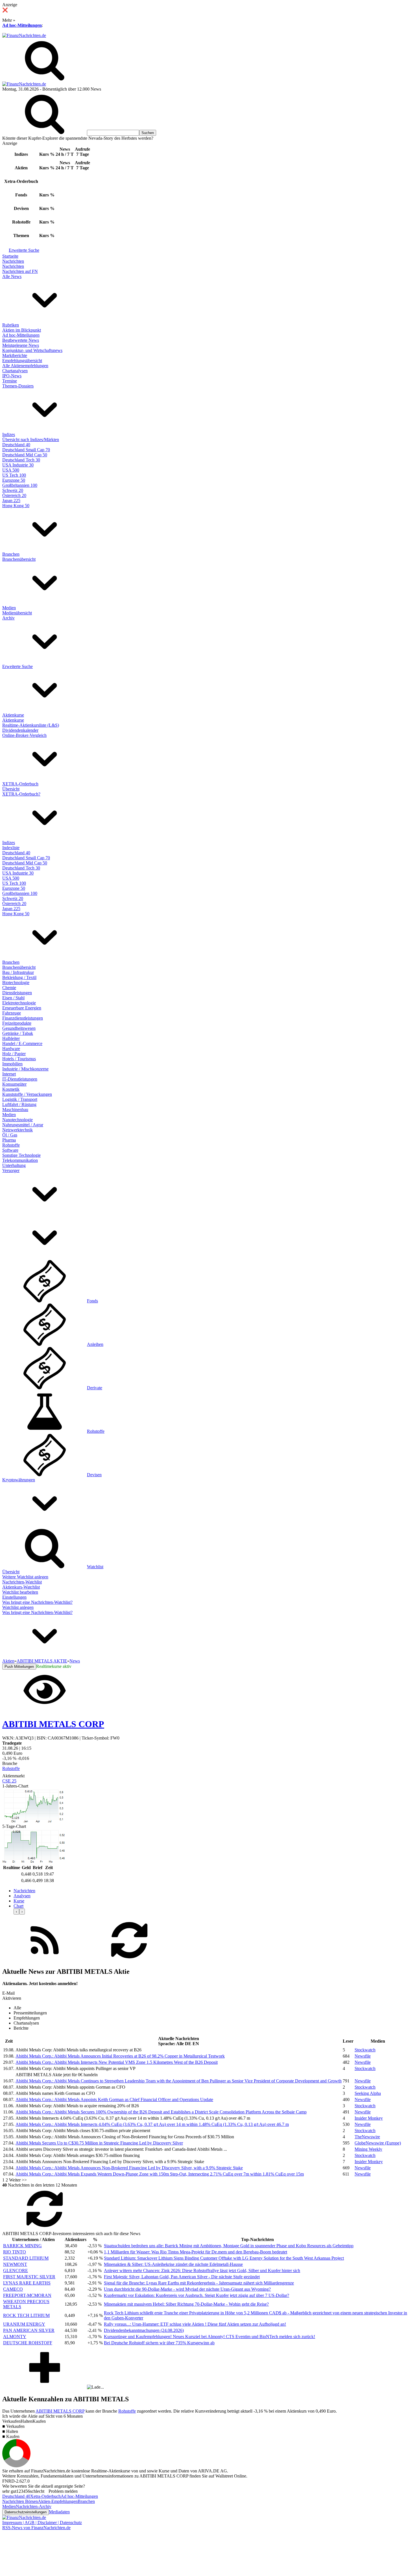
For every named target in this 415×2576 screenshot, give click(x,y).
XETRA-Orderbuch (20, 784)
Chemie (9, 988)
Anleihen (95, 1344)
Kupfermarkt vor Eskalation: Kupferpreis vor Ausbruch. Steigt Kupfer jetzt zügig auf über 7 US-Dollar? (196, 2295)
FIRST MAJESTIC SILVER (29, 2277)
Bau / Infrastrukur (18, 972)
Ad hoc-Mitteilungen (22, 25)
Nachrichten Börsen (20, 2501)
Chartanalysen (15, 371)
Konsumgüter (14, 1084)
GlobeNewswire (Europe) (378, 2143)
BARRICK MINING (22, 2246)
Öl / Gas (10, 1135)
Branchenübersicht (19, 559)
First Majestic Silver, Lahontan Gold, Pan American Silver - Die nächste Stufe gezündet (182, 2277)
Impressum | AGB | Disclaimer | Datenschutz (42, 2523)
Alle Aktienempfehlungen (25, 366)
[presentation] (16, 1912)
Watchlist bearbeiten (20, 1592)
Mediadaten (59, 2512)
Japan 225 (11, 500)
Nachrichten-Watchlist (22, 1582)
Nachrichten (13, 261)
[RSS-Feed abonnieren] (45, 1960)
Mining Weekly (368, 2149)
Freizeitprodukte (17, 1023)
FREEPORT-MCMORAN (27, 2295)
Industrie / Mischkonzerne (25, 1069)
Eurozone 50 (14, 480)
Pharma (9, 1140)
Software (10, 1150)
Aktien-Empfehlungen (58, 2501)
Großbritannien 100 (20, 485)
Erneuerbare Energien (22, 1008)
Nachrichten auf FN (20, 271)
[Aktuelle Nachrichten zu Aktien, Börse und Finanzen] (24, 35)
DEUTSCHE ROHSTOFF (28, 2343)
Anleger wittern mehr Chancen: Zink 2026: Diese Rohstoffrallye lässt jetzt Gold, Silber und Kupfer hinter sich (202, 2271)
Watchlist (95, 1567)
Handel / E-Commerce (22, 1043)
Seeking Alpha (368, 2093)
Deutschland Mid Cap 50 (25, 455)
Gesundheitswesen (19, 1028)
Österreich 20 (14, 495)
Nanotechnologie (18, 1120)
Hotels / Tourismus (19, 1059)
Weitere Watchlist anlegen (25, 1577)
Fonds (92, 1301)
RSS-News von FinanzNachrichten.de (36, 2528)
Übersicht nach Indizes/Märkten (31, 440)
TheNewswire (367, 2137)
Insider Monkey (369, 2118)
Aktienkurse (13, 715)
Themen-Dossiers (18, 386)
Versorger (11, 1170)
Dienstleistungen (17, 993)
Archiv (8, 618)
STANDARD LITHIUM (26, 2258)
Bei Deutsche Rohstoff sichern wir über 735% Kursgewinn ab (159, 2343)
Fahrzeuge (12, 1013)
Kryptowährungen (19, 1480)
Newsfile (363, 2056)
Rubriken (11, 325)
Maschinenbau (15, 1110)
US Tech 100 (14, 475)
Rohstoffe (11, 1145)
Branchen (11, 554)
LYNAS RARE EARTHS (27, 2283)
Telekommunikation (20, 1160)
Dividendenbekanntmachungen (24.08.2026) (144, 2330)
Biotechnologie (16, 983)
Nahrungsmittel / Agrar (23, 1125)
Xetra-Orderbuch (45, 2496)
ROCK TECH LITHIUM (26, 2315)
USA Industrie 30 (18, 465)
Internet (9, 1074)
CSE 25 (9, 1781)
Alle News (12, 276)
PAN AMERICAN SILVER (29, 2330)
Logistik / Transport (20, 1099)
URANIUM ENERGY (24, 2324)
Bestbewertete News (21, 340)
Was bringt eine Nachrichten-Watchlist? (37, 1602)
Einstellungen (14, 1597)
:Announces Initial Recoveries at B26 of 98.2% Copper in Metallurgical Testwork (120, 2056)
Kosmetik (11, 1089)
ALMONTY (15, 2337)
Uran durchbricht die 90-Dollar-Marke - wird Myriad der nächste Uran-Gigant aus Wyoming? (187, 2289)
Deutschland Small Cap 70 (26, 450)
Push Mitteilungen (19, 1667)
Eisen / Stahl (13, 998)
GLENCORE (16, 2271)
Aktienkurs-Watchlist (21, 1587)
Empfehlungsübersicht (22, 361)
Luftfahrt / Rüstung (19, 1104)
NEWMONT (15, 2264)
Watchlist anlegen (18, 1607)
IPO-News (12, 376)
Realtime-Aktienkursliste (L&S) (31, 725)
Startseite (10, 256)
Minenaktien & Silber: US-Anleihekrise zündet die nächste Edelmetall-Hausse (173, 2264)
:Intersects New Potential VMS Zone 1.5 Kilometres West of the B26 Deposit (117, 2062)
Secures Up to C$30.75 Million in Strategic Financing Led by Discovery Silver (99, 2143)
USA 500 (11, 470)
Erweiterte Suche (24, 250)
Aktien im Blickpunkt (22, 330)
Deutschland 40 (16, 445)
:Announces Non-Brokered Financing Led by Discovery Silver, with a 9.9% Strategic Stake (129, 2168)
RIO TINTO (15, 2252)
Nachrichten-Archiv (34, 2506)
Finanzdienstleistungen (23, 1018)
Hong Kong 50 (16, 506)
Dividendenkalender (20, 730)
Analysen (22, 1896)
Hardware (11, 1049)
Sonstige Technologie (21, 1155)
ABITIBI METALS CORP (60, 2411)
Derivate (95, 1388)
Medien (9, 608)
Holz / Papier (14, 1054)
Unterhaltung (14, 1165)
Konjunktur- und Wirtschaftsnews (32, 350)
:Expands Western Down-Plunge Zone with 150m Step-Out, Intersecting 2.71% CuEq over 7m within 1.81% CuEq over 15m (160, 2174)
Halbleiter (11, 1038)
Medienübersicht (17, 613)
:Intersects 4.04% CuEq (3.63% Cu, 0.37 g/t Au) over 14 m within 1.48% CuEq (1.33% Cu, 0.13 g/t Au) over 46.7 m (152, 2124)
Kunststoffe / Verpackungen (27, 1094)
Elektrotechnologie (19, 1003)
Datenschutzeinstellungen (26, 2512)
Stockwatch (365, 2050)
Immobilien (12, 1064)
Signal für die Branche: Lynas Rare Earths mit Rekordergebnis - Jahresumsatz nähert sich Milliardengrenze (199, 2283)
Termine (10, 381)
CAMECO (13, 2289)
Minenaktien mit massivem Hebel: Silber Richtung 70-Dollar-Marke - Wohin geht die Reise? (186, 2304)
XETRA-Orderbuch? (21, 794)
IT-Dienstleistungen (20, 1079)
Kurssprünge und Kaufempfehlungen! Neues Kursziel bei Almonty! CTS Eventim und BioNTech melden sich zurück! (209, 2337)
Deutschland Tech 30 (21, 460)
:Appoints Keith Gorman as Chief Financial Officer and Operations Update (114, 2099)
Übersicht (11, 789)
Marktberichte (15, 355)
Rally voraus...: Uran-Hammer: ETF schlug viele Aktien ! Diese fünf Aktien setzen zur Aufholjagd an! (195, 2324)
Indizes (9, 434)
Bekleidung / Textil (19, 977)
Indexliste (11, 848)
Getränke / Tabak (18, 1033)
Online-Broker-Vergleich (24, 735)
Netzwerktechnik (18, 1130)
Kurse (19, 1901)
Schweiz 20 (13, 490)
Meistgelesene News (21, 345)
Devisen (94, 1475)
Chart (18, 1906)
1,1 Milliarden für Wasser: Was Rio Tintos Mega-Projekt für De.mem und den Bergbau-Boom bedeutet (196, 2252)
